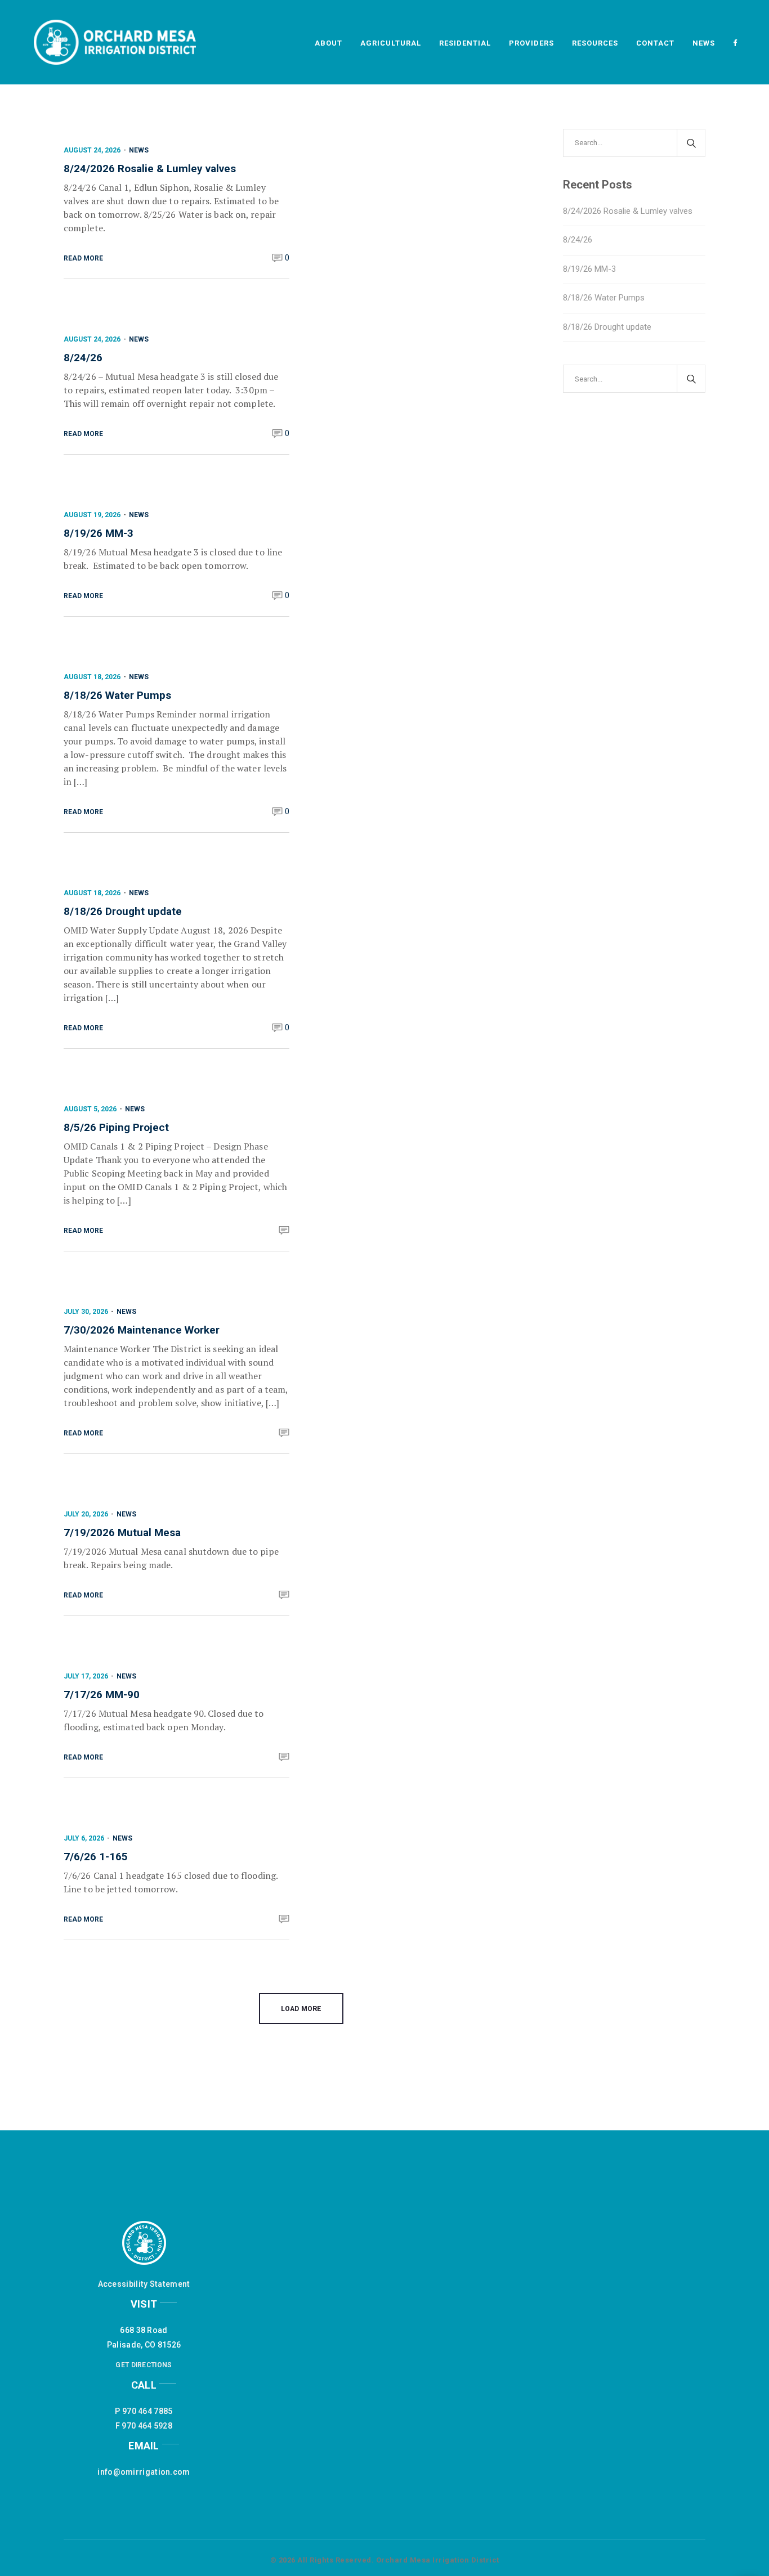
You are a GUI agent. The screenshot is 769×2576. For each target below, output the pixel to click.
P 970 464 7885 (144, 2411)
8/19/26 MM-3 (99, 533)
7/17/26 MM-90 (102, 1695)
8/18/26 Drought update (123, 911)
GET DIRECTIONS (144, 2365)
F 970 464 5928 (144, 2426)
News (704, 43)
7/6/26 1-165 (96, 1857)
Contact (655, 43)
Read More (83, 258)
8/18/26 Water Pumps (117, 695)
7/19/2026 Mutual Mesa (122, 1532)
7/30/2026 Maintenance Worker (142, 1330)
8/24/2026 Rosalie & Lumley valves (150, 169)
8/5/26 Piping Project (116, 1127)
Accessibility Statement (144, 2284)
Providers (531, 43)
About (328, 43)
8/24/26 (83, 358)
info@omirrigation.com (144, 2472)
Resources (595, 43)
